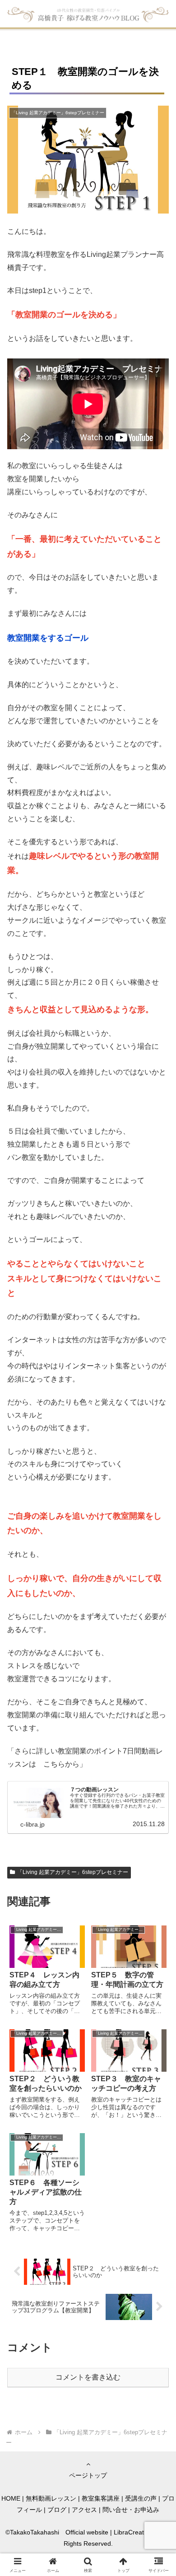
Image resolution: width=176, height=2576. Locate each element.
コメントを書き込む (88, 2377)
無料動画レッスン (51, 2498)
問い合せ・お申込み (131, 2510)
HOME (11, 2498)
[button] (158, 1656)
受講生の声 (141, 2498)
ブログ (57, 2510)
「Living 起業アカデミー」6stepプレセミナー (73, 1872)
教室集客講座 (101, 2498)
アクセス (84, 2510)
